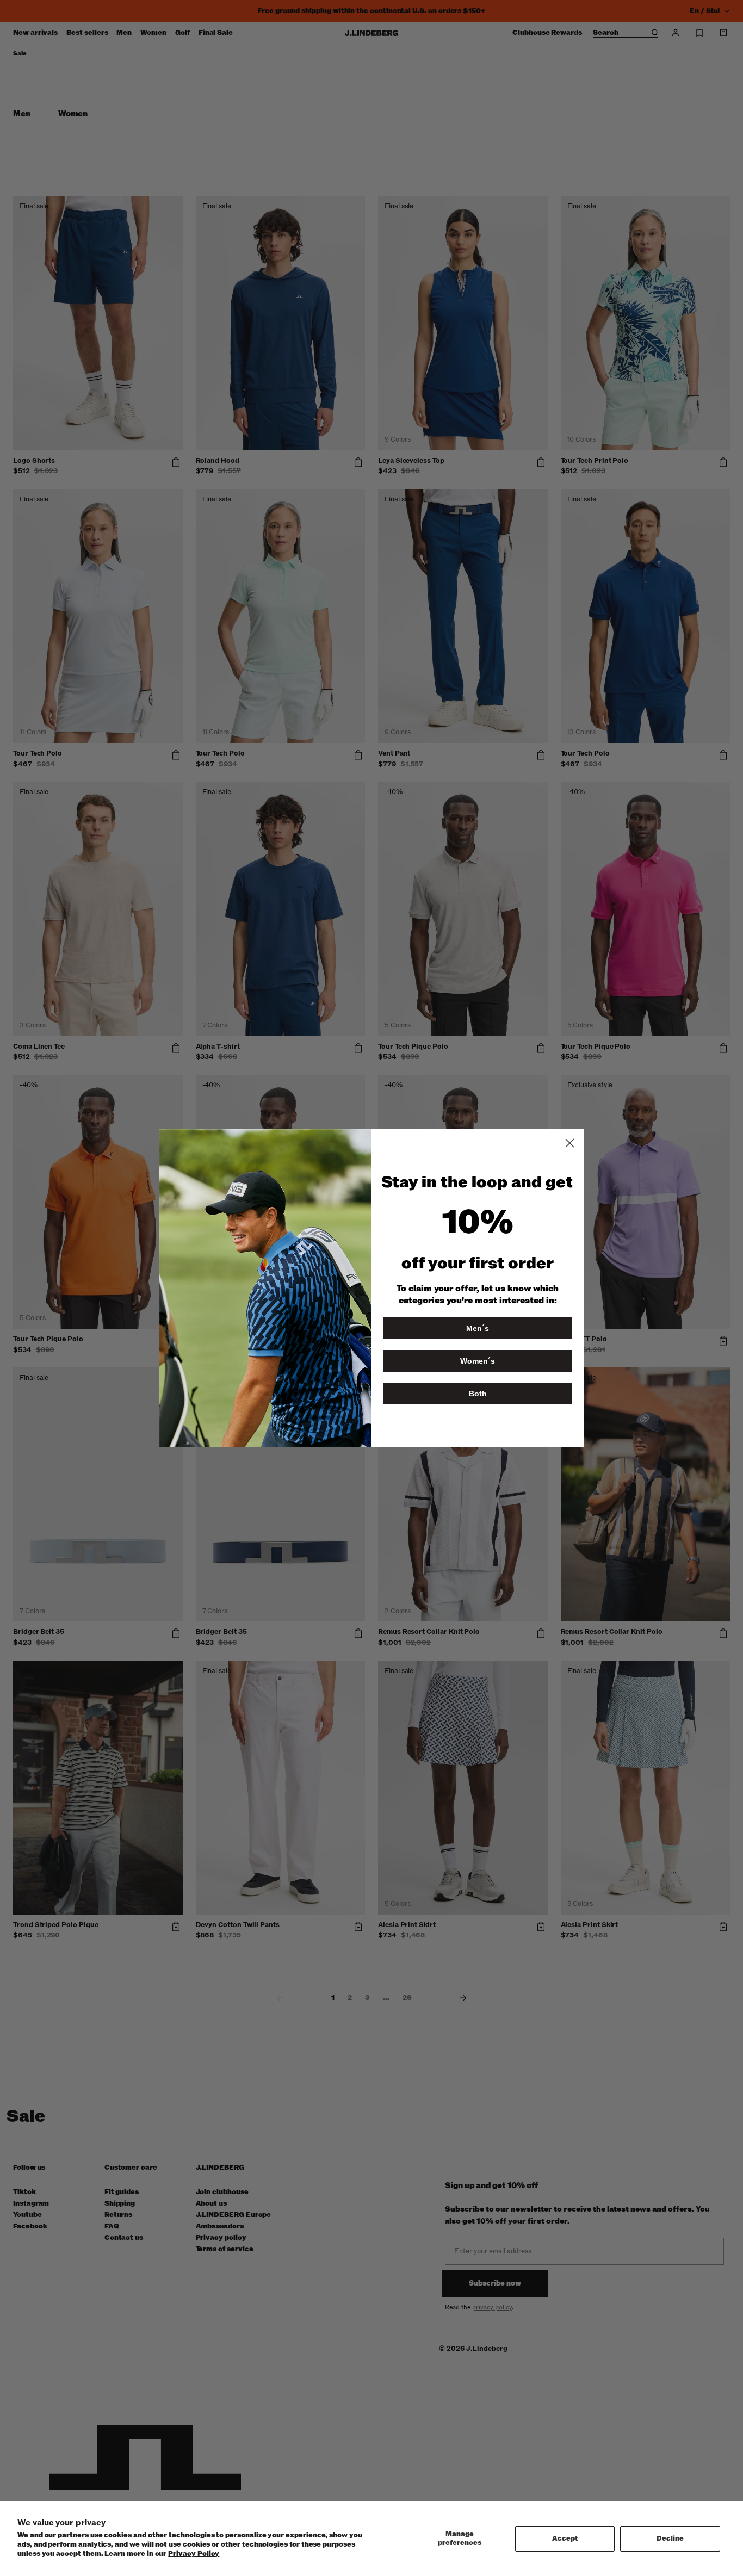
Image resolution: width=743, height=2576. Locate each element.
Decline (670, 2538)
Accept (565, 2538)
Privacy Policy (194, 2554)
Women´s (478, 1361)
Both (478, 1394)
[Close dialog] (570, 1143)
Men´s (478, 1328)
